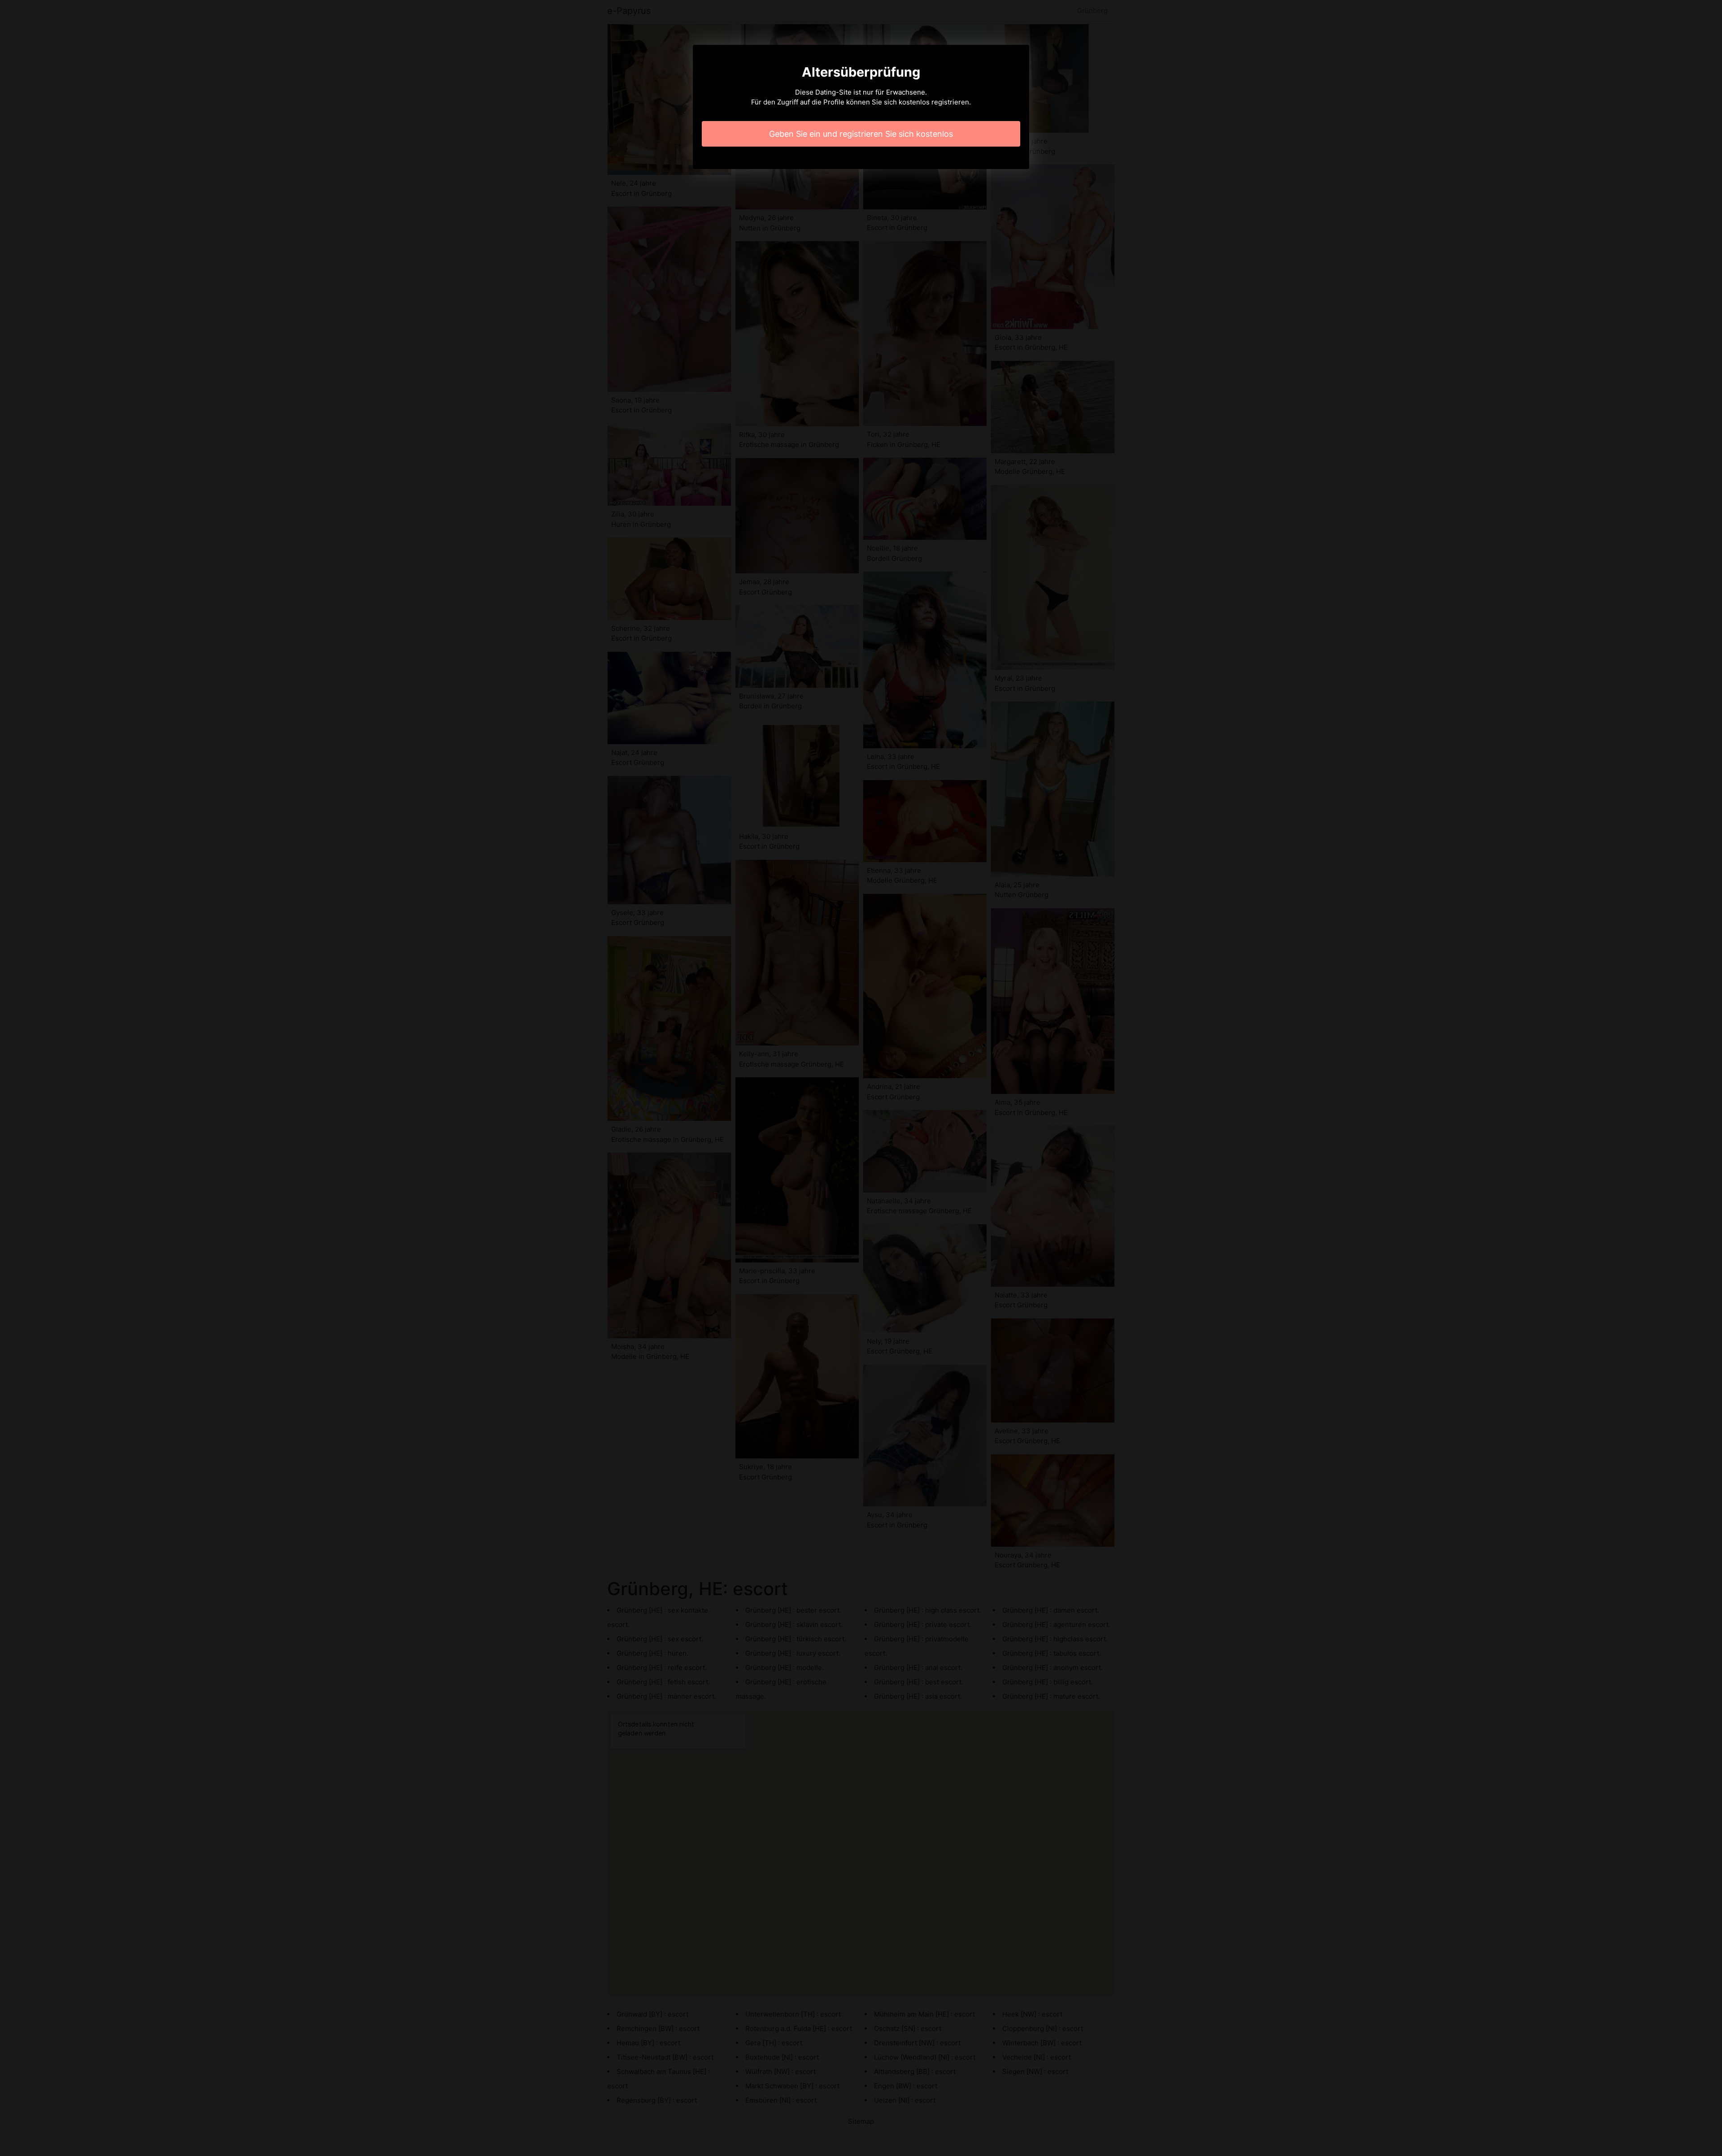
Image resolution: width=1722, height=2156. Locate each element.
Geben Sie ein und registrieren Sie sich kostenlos (861, 134)
